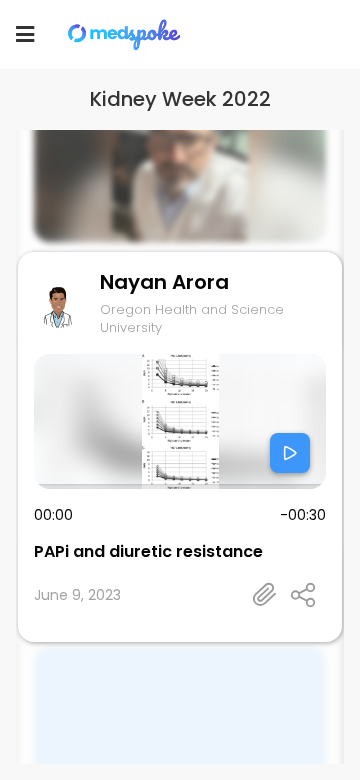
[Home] (125, 34)
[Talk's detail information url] (265, 595)
